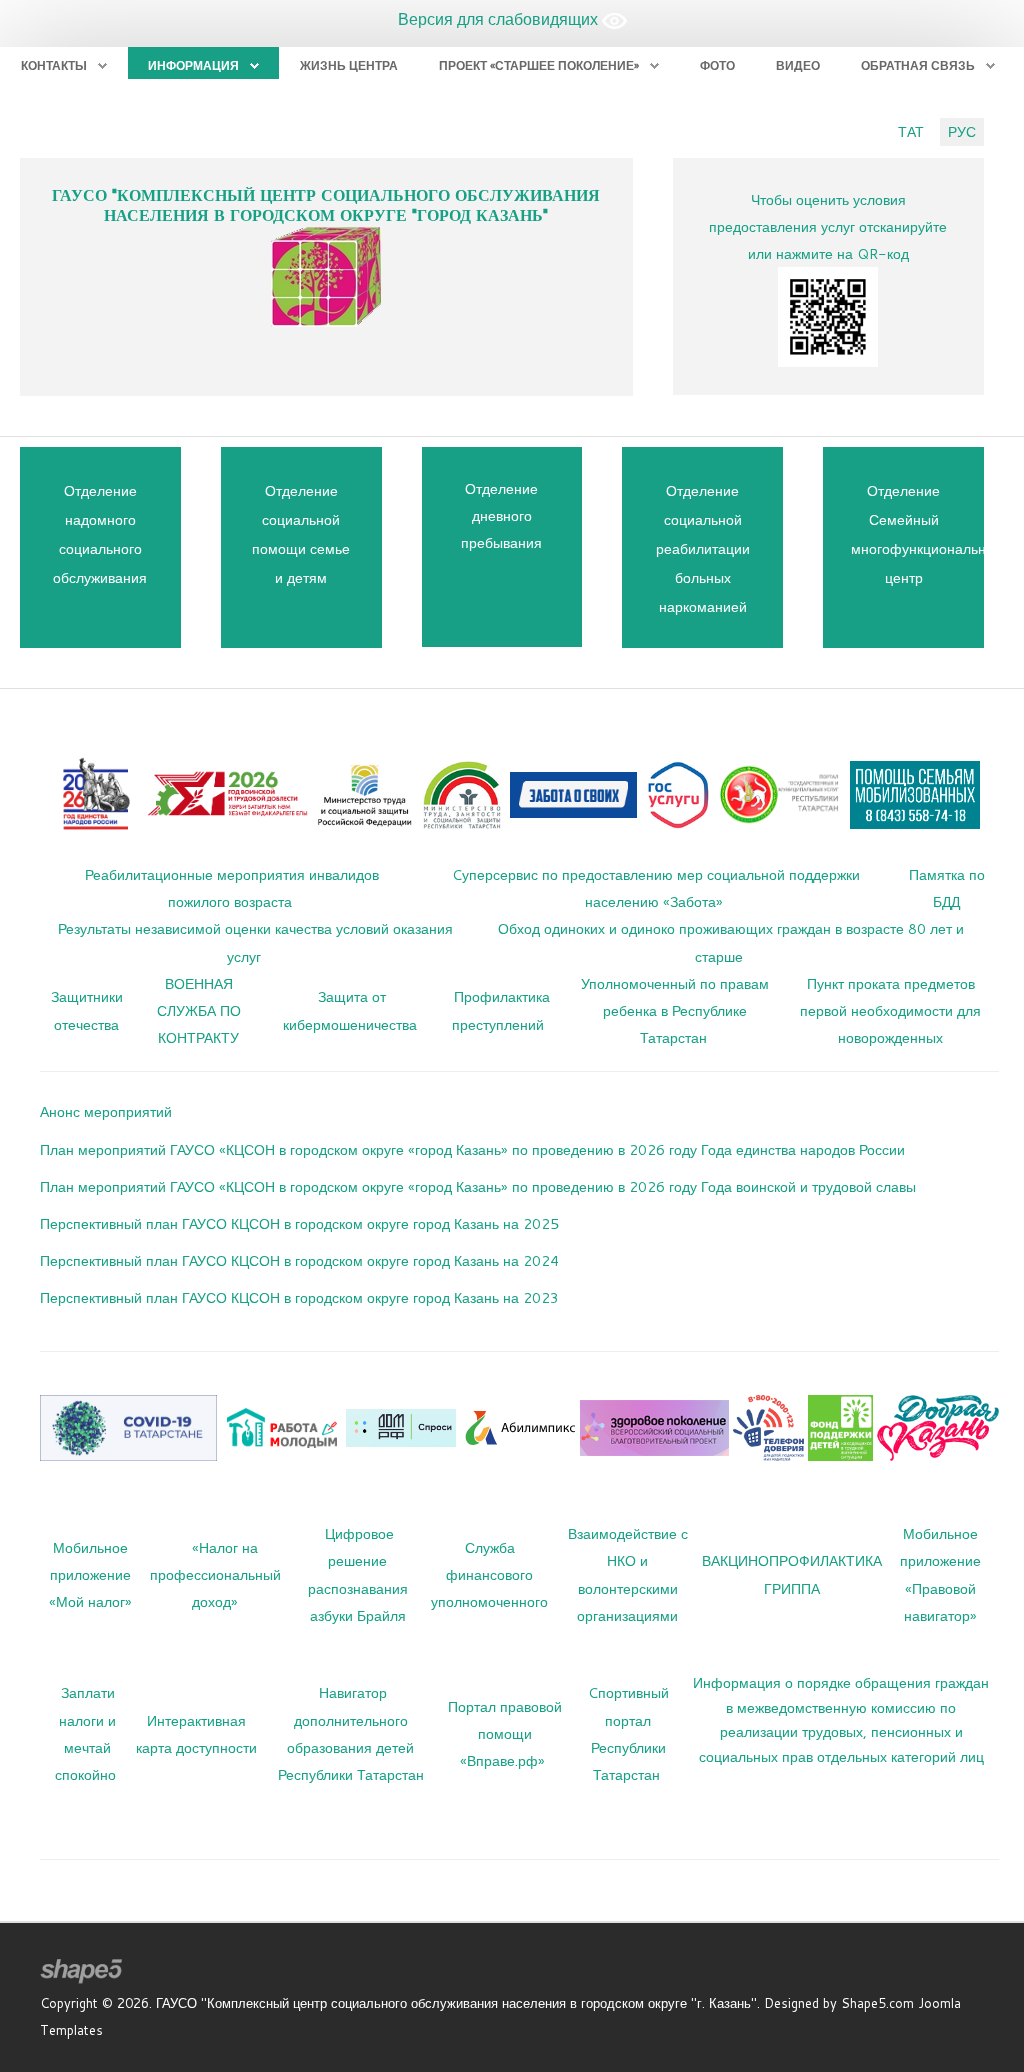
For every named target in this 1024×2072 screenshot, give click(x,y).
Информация (193, 65)
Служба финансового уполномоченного (489, 1574)
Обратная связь (918, 65)
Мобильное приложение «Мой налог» (90, 1574)
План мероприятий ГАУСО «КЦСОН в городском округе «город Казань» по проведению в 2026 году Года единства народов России (472, 1149)
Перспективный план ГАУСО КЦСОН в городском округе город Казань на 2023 (299, 1297)
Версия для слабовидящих (500, 18)
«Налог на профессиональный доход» (215, 1574)
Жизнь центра (349, 65)
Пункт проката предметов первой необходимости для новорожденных (890, 1010)
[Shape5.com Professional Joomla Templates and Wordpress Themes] (82, 1971)
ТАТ (911, 131)
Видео (798, 65)
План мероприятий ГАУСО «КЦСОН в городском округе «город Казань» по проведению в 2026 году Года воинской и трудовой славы (478, 1186)
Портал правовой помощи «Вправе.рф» (505, 1733)
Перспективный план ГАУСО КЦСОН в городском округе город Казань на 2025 (299, 1223)
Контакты (54, 65)
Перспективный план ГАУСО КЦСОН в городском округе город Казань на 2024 (299, 1260)
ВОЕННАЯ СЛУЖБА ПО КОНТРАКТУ (199, 1010)
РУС (962, 131)
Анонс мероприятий (106, 1111)
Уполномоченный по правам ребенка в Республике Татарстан (675, 1010)
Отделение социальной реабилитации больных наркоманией (703, 548)
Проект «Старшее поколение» (539, 65)
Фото (717, 65)
